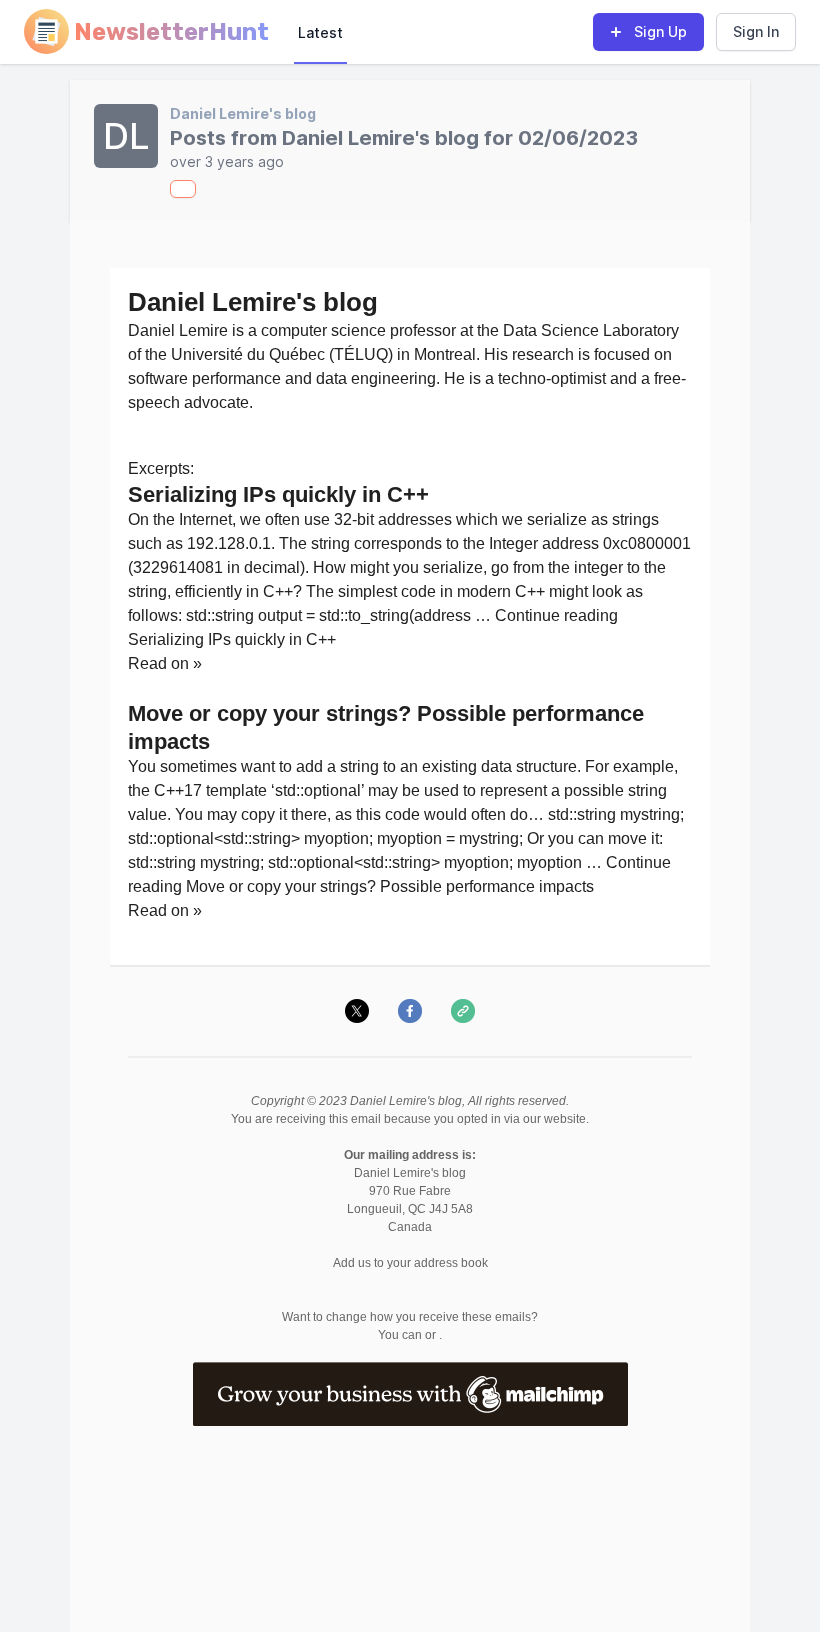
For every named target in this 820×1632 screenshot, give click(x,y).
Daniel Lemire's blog (243, 113)
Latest (320, 32)
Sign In (756, 31)
